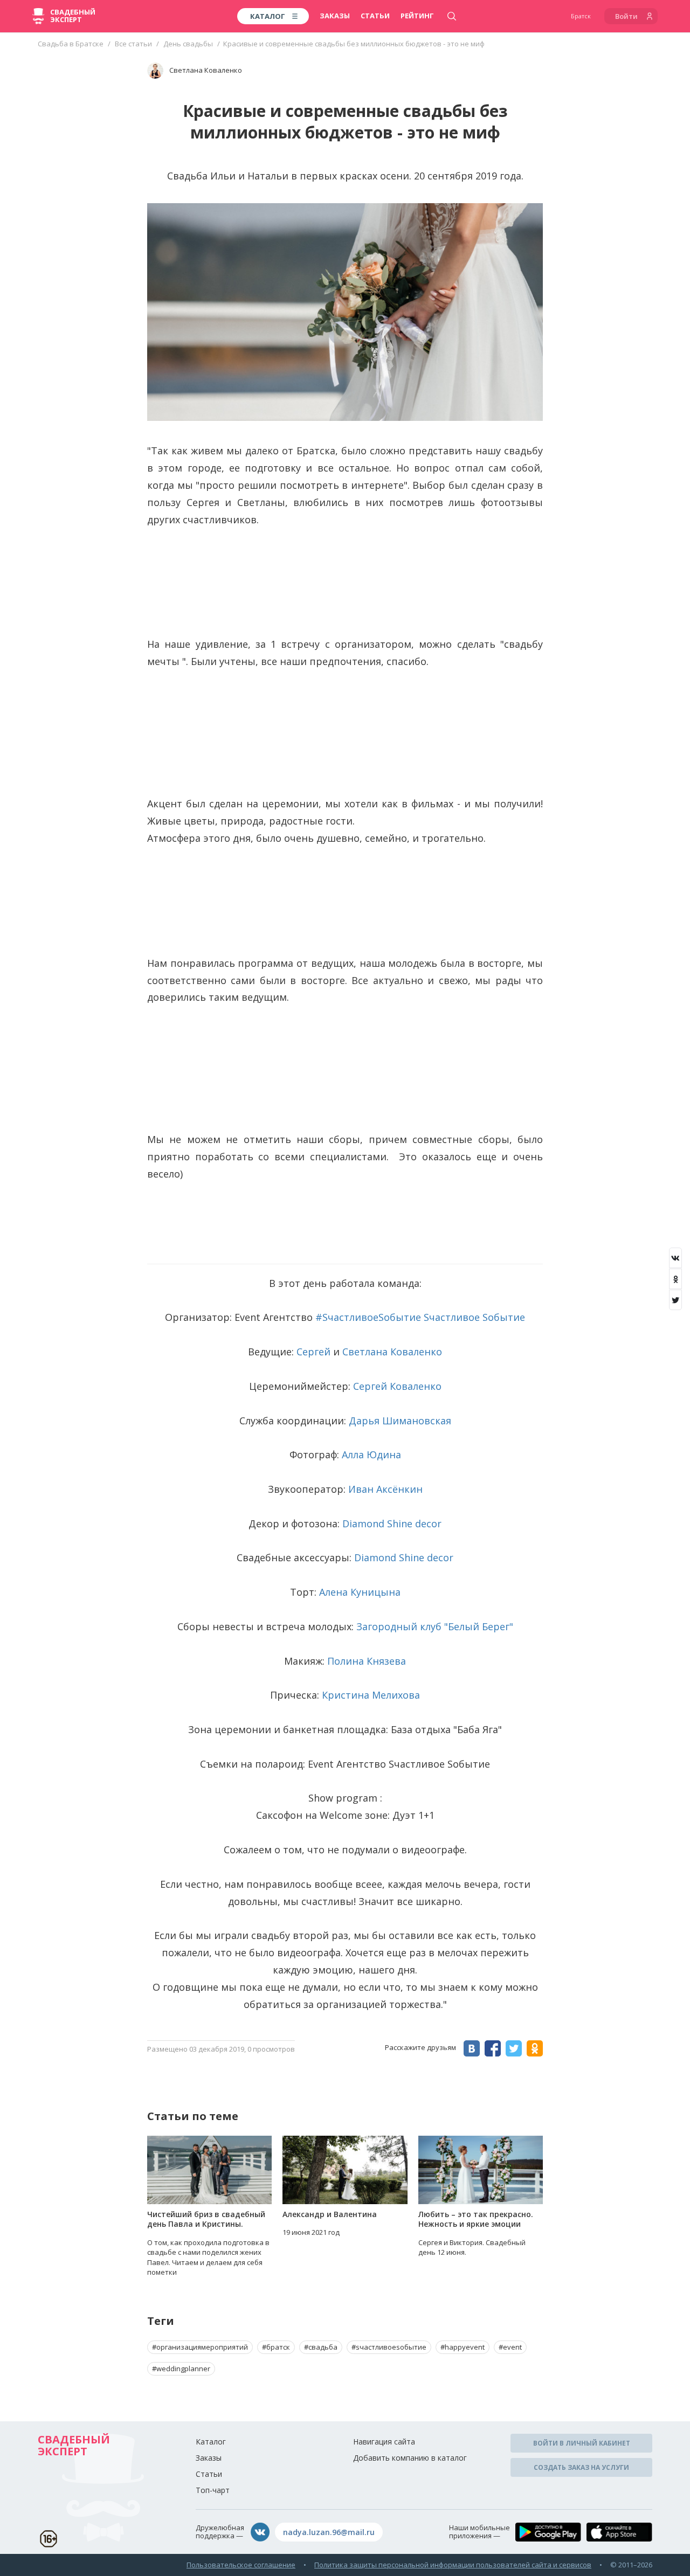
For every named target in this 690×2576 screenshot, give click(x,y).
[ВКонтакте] (675, 1258)
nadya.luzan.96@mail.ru (329, 2532)
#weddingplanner (181, 2369)
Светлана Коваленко (392, 1352)
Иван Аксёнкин (385, 1489)
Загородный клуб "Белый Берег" (435, 1626)
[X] (675, 1300)
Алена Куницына (360, 1592)
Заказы (335, 16)
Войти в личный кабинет (582, 2443)
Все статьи (133, 44)
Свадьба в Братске (71, 44)
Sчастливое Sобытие (474, 1317)
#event (510, 2347)
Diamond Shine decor (392, 1524)
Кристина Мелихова (371, 1695)
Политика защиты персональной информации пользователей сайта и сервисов (453, 2565)
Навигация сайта (384, 2442)
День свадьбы (188, 44)
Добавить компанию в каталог (410, 2458)
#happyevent (463, 2347)
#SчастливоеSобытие (368, 1317)
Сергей (313, 1352)
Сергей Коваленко (397, 1386)
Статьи (375, 16)
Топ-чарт (213, 2490)
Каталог (211, 2442)
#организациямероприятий (200, 2347)
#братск (276, 2347)
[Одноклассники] (675, 1279)
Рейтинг (417, 16)
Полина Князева (367, 1661)
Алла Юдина (371, 1455)
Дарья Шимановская (400, 1421)
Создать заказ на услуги (581, 2467)
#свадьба (321, 2347)
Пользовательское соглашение (241, 2565)
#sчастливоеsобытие (389, 2347)
